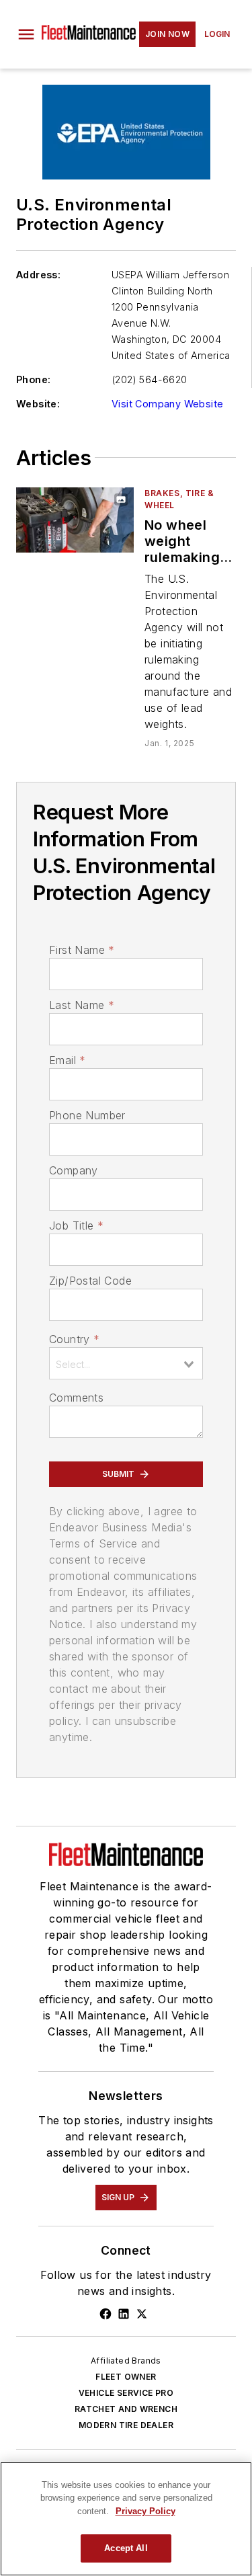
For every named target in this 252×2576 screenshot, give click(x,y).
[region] (126, 2519)
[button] (26, 34)
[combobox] (126, 1363)
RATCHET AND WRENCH (126, 2409)
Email (67, 1060)
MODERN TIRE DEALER (126, 2425)
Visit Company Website (167, 404)
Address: (38, 275)
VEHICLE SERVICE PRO (126, 2393)
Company (74, 1170)
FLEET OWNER (126, 2377)
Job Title (76, 1225)
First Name (82, 950)
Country (74, 1339)
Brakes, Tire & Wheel (179, 499)
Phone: (33, 379)
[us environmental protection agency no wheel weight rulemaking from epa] (75, 520)
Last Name (82, 1005)
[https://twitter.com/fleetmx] (142, 2314)
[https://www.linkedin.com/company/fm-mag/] (124, 2314)
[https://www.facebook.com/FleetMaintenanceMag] (106, 2314)
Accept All (126, 2548)
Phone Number (87, 1115)
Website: (38, 404)
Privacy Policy (145, 2511)
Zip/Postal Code (90, 1281)
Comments (76, 1398)
